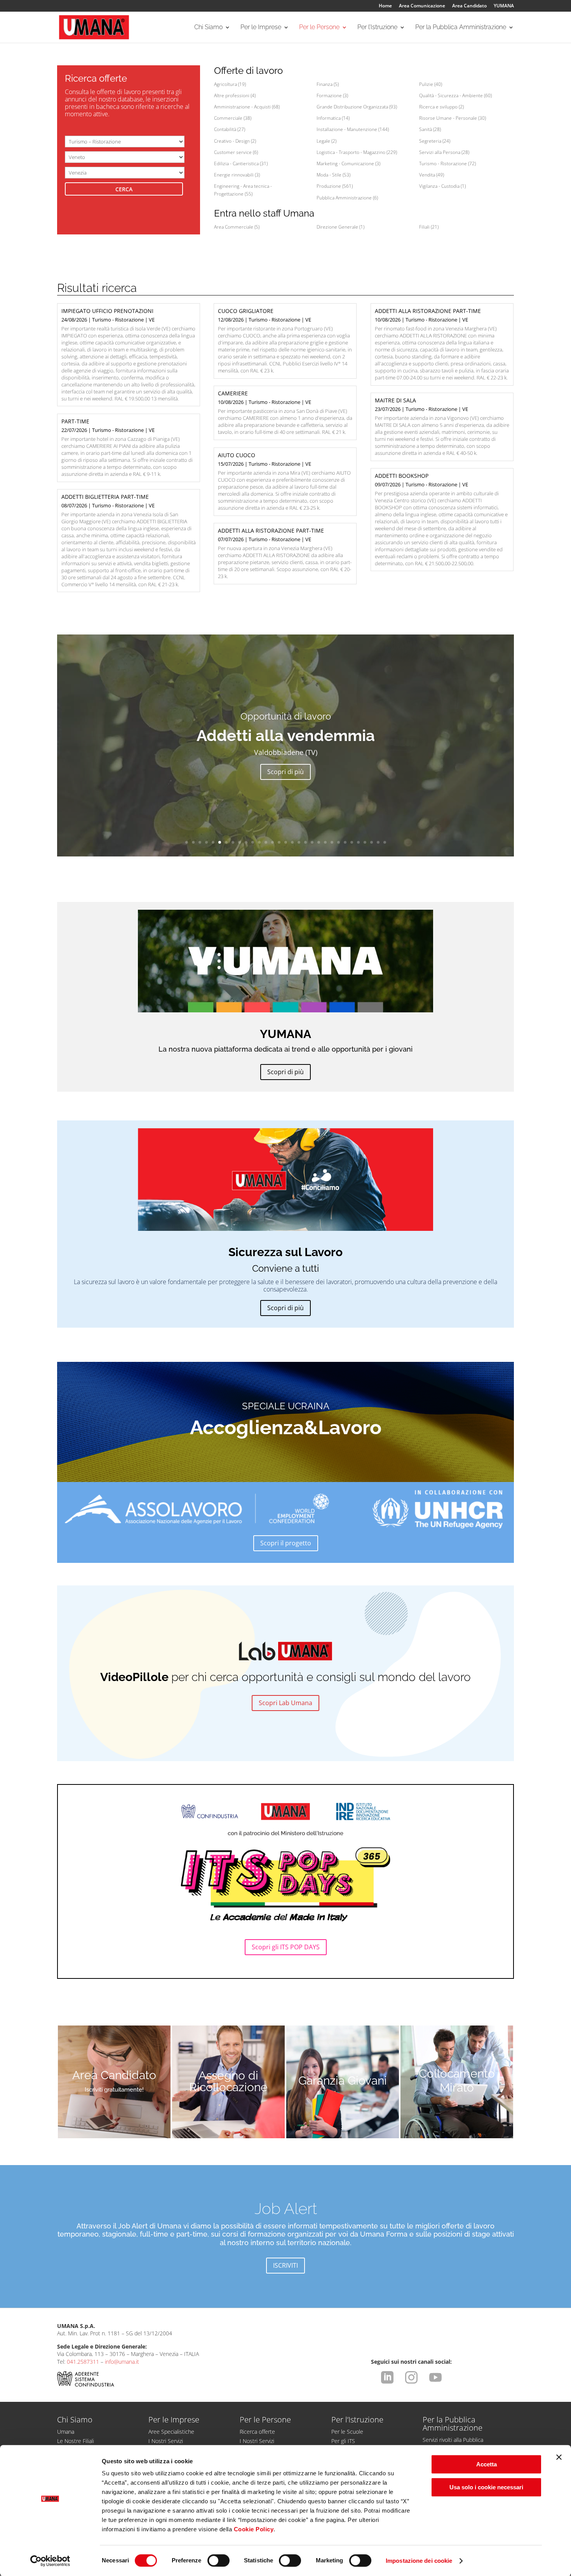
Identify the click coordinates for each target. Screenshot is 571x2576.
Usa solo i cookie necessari (486, 2487)
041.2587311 (83, 2362)
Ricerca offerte (257, 2432)
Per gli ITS (343, 2441)
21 (319, 842)
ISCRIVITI (285, 2265)
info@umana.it (122, 2362)
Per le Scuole (347, 2432)
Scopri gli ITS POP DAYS (286, 1947)
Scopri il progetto (286, 1543)
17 (292, 842)
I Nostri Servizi (166, 2441)
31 (385, 842)
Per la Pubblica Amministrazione (461, 28)
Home (385, 6)
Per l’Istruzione (377, 28)
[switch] (218, 2560)
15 (279, 842)
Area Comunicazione (422, 6)
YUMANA (504, 6)
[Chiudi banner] (559, 2457)
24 (339, 842)
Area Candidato (469, 6)
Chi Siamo (208, 28)
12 (259, 842)
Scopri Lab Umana (285, 1703)
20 (312, 842)
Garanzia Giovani (343, 2081)
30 (378, 842)
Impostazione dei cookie (419, 2561)
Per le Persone (319, 28)
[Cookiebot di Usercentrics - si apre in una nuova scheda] (50, 2561)
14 (272, 842)
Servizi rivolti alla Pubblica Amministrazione (453, 2443)
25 (345, 842)
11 (253, 842)
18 (299, 842)
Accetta (487, 2464)
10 (246, 842)
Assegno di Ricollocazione (228, 2081)
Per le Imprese (261, 28)
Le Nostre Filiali (76, 2441)
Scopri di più (285, 772)
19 (306, 842)
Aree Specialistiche (171, 2432)
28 (365, 842)
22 (325, 842)
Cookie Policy (254, 2529)
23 (332, 842)
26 (352, 842)
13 (266, 842)
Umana (66, 2432)
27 (358, 842)
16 (286, 842)
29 (372, 842)
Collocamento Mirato (457, 2081)
